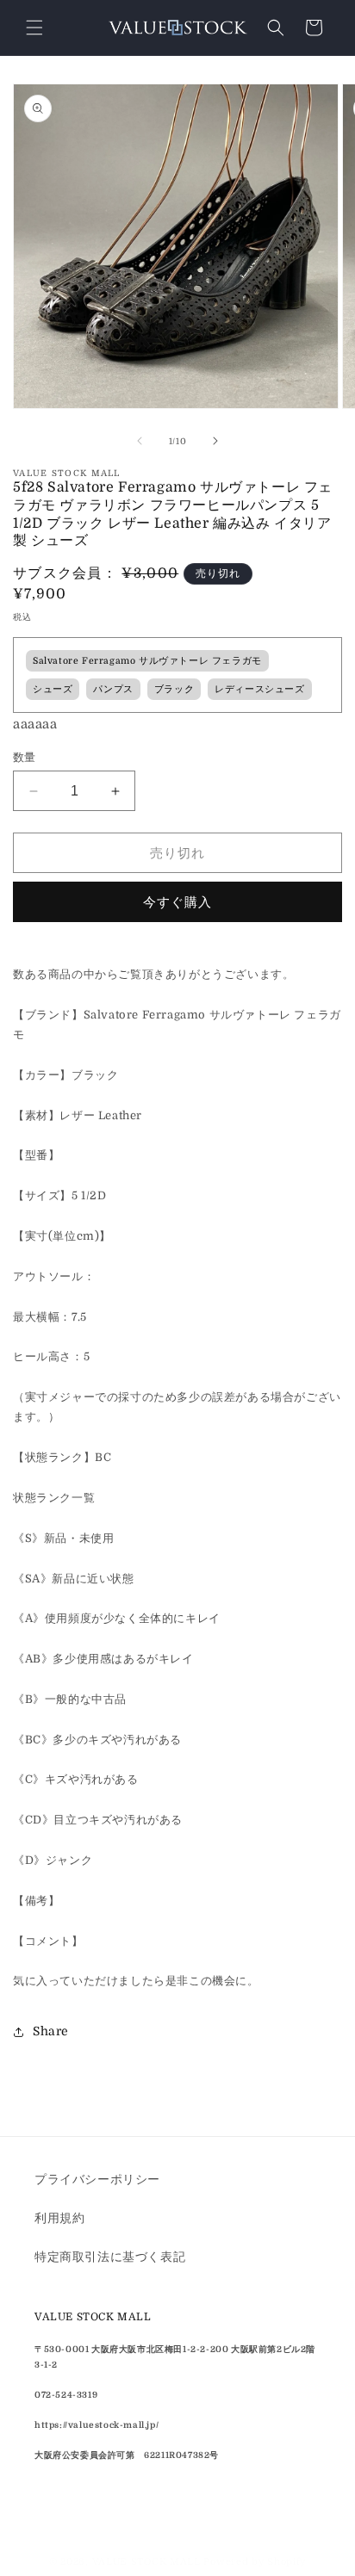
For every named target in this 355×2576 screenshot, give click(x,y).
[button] (34, 28)
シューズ (53, 690)
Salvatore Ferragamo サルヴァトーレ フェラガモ (147, 661)
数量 (25, 757)
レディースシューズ (259, 690)
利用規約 (59, 2218)
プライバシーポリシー (97, 2179)
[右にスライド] (215, 441)
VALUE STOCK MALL (146, 2562)
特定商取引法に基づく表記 (110, 2257)
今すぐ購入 (177, 902)
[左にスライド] (140, 441)
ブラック (174, 690)
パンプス (113, 690)
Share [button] (51, 2031)
